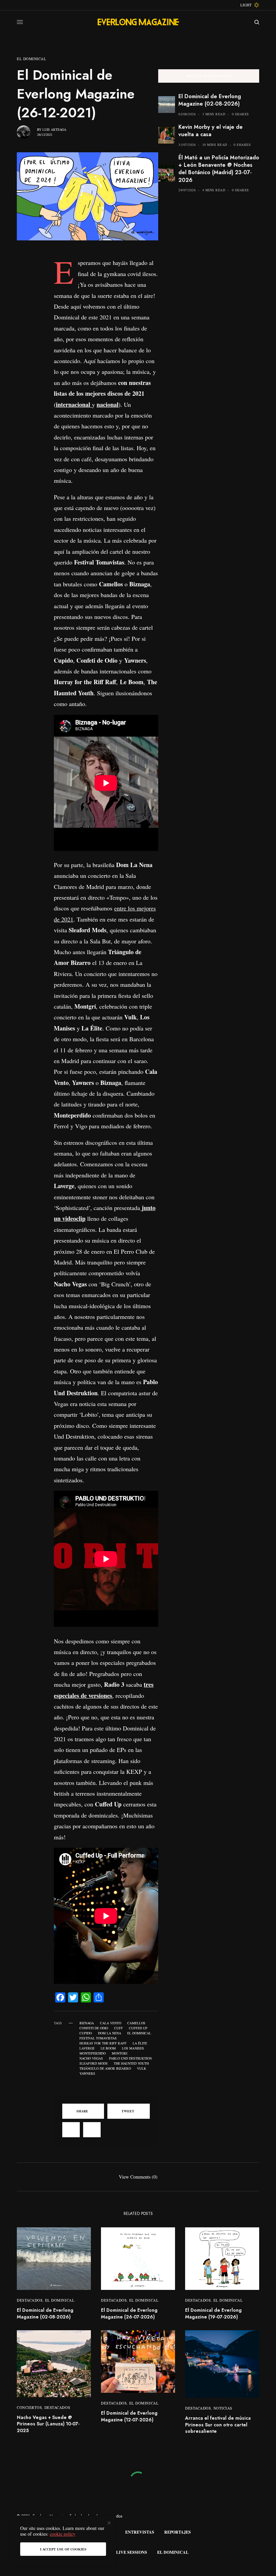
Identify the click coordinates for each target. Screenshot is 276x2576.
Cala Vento (111, 2023)
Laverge (87, 2048)
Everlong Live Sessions (119, 2552)
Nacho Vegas (91, 2058)
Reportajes (178, 2532)
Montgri (119, 2053)
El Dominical (32, 59)
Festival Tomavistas (98, 2038)
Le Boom (108, 2048)
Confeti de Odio (94, 2028)
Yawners (87, 2073)
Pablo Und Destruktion (130, 2058)
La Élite (140, 2043)
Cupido (86, 2033)
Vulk (142, 2068)
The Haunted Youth (131, 2063)
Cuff (118, 2028)
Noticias (223, 2408)
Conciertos (29, 2407)
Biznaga (87, 2023)
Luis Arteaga (54, 129)
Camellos (136, 2023)
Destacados (30, 2300)
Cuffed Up (138, 2028)
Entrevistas (140, 2532)
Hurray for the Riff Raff (103, 2043)
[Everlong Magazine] (138, 22)
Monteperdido (93, 2053)
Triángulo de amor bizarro (105, 2068)
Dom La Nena (110, 2033)
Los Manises (133, 2048)
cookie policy (63, 2534)
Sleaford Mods (94, 2063)
